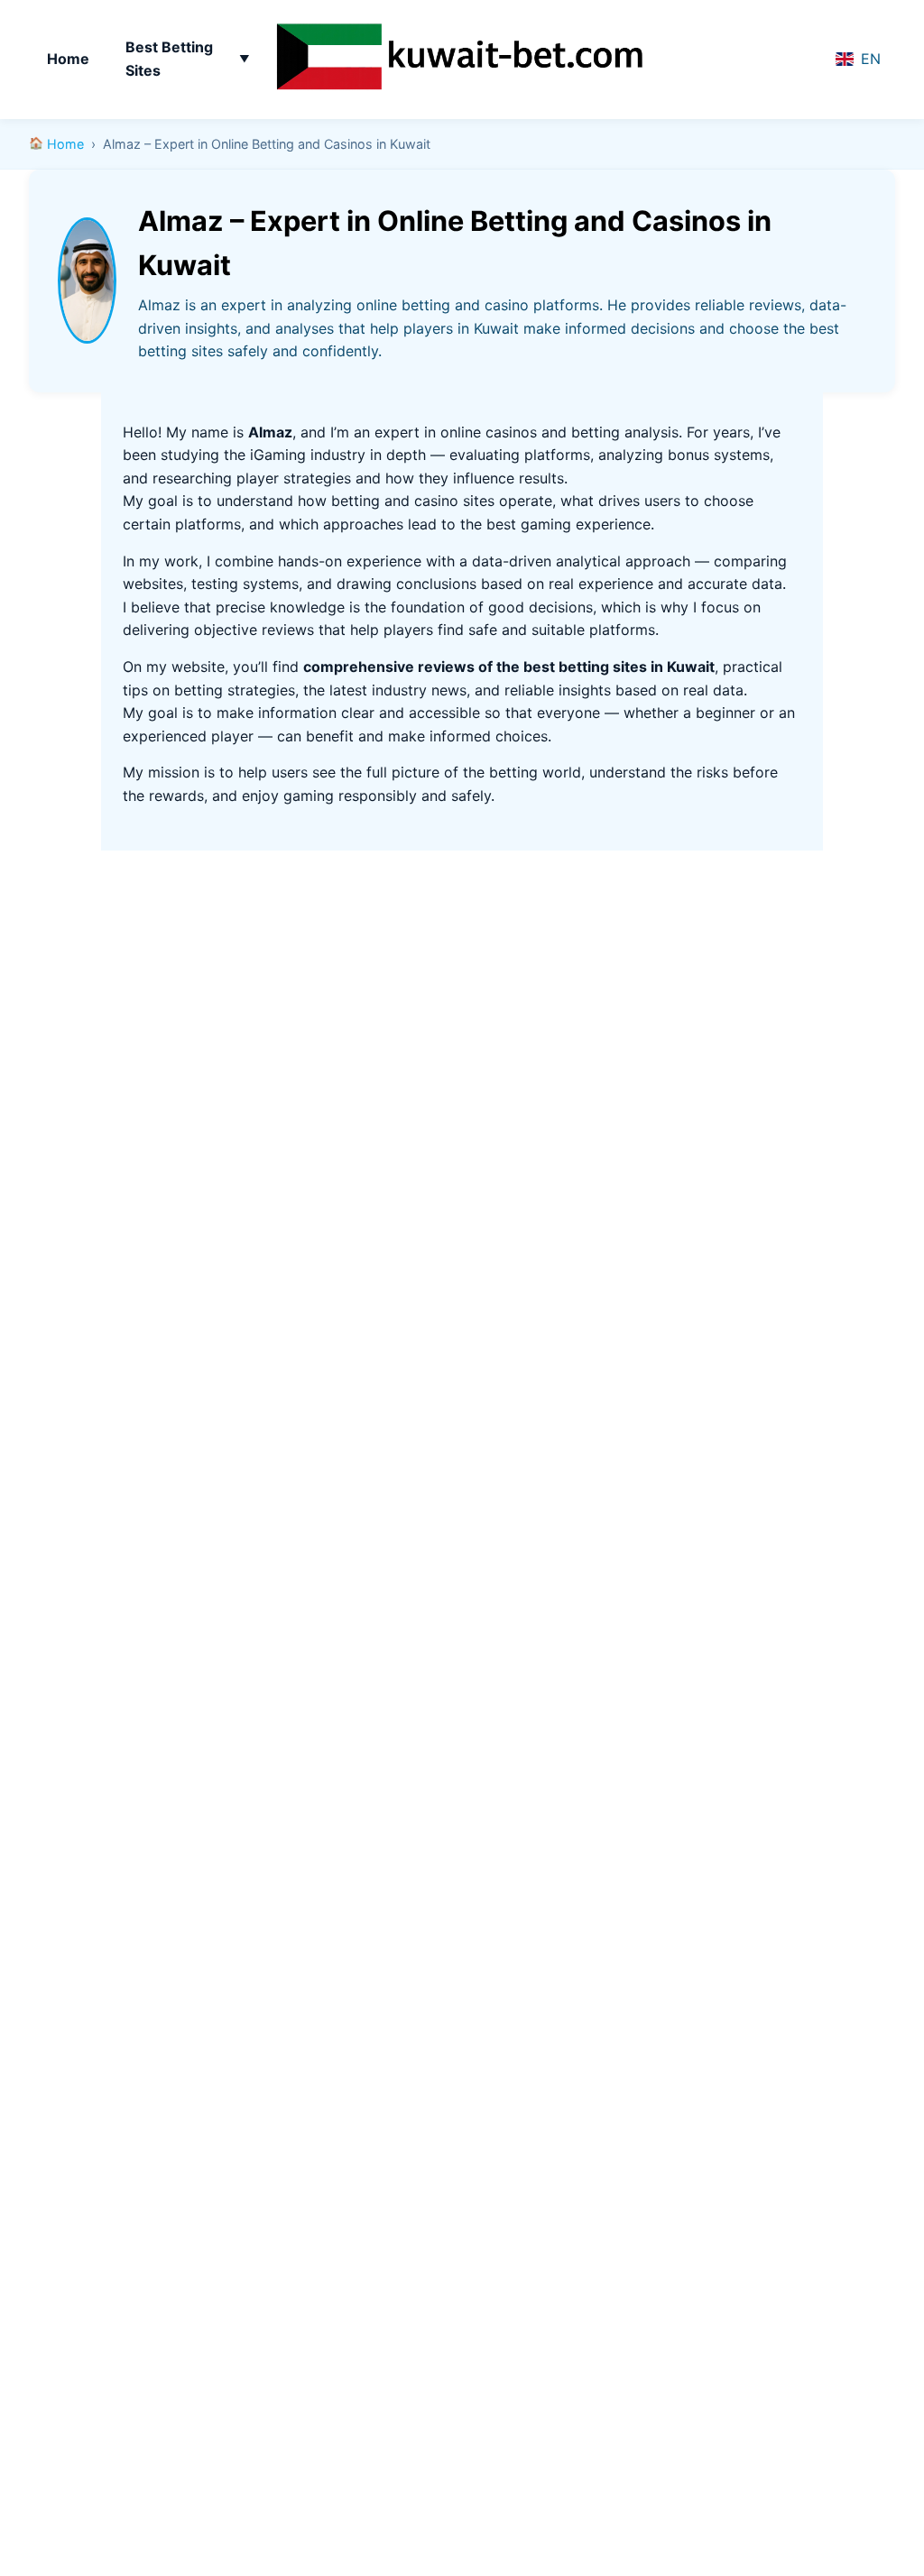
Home (68, 59)
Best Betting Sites (169, 59)
